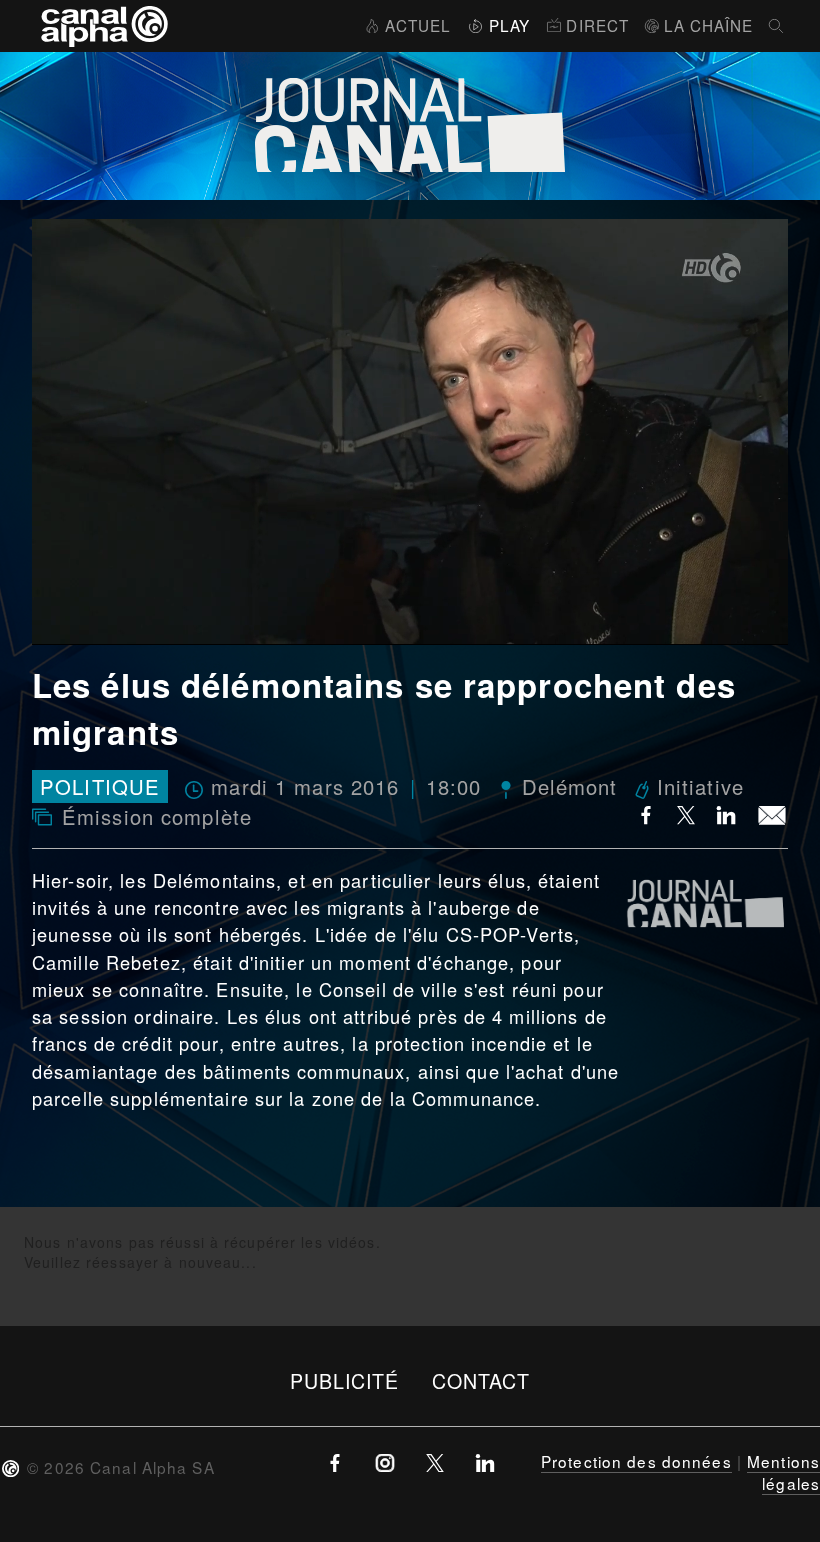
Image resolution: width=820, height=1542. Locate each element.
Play (509, 25)
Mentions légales (783, 1472)
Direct (597, 25)
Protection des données (636, 1461)
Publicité (345, 1380)
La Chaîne (708, 25)
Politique (100, 786)
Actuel (418, 25)
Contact (481, 1380)
